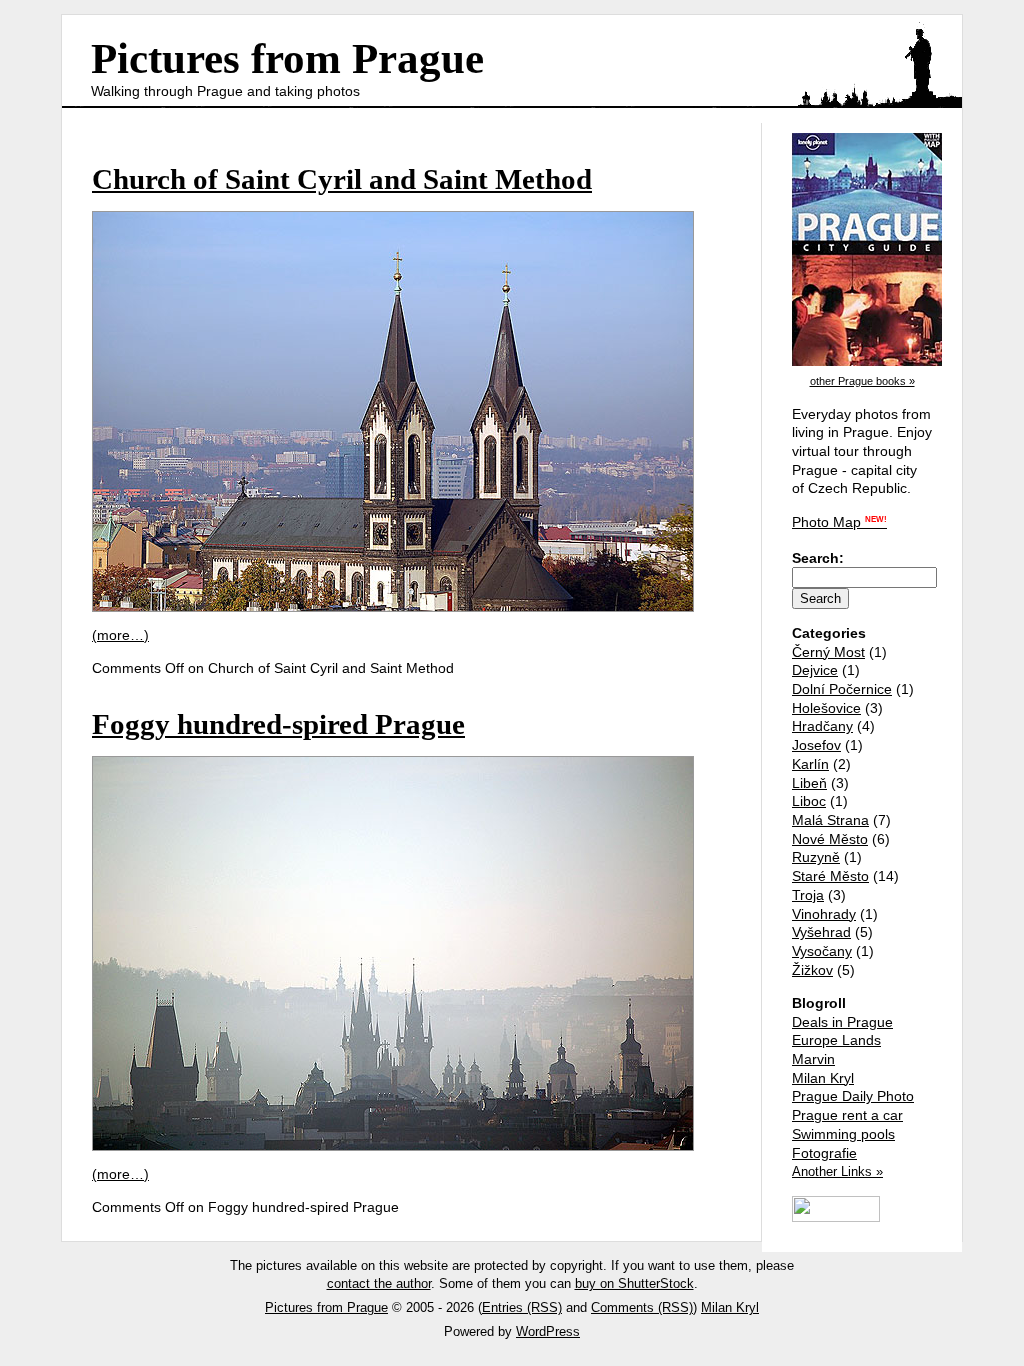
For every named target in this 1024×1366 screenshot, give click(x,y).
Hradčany (822, 726)
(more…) (120, 635)
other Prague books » (862, 381)
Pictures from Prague (287, 58)
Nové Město (830, 839)
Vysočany (822, 951)
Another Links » (837, 1171)
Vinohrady (824, 914)
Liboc (809, 801)
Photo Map (839, 522)
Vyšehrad (821, 932)
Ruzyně (816, 857)
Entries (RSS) (522, 1307)
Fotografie (824, 1153)
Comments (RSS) (642, 1307)
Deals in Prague (842, 1022)
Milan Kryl (823, 1078)
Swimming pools (843, 1134)
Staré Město (830, 876)
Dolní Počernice (842, 689)
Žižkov (812, 970)
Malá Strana (830, 820)
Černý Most (828, 652)
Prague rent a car (847, 1115)
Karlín (810, 764)
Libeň (809, 783)
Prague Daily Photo (853, 1096)
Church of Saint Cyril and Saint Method (342, 179)
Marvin (813, 1059)
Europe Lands (836, 1040)
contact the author (379, 1283)
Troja (808, 895)
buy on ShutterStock (634, 1283)
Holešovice (826, 708)
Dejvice (815, 670)
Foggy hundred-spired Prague (278, 724)
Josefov (816, 745)
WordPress (548, 1331)
